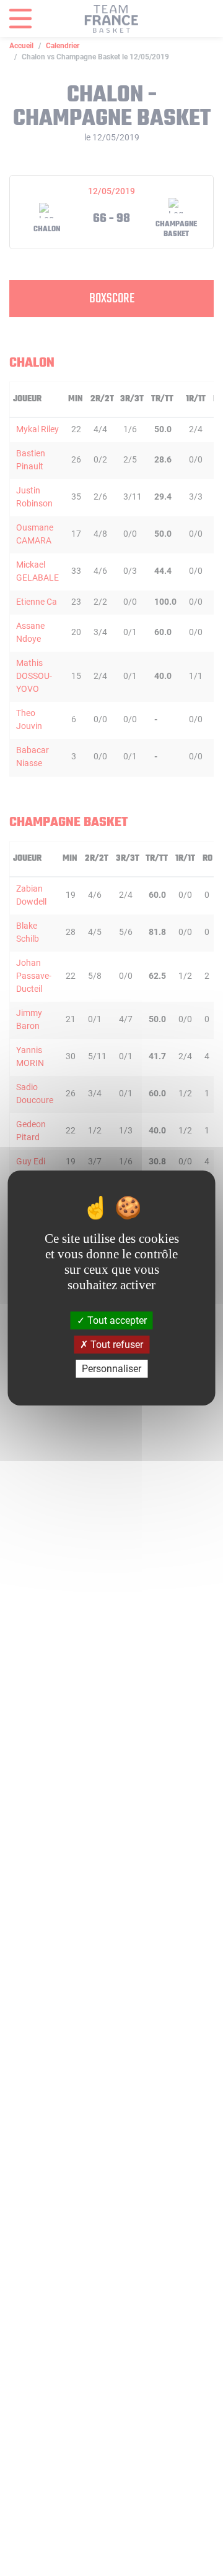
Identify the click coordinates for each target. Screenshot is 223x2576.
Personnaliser (111, 1369)
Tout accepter (116, 1320)
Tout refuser (116, 1345)
